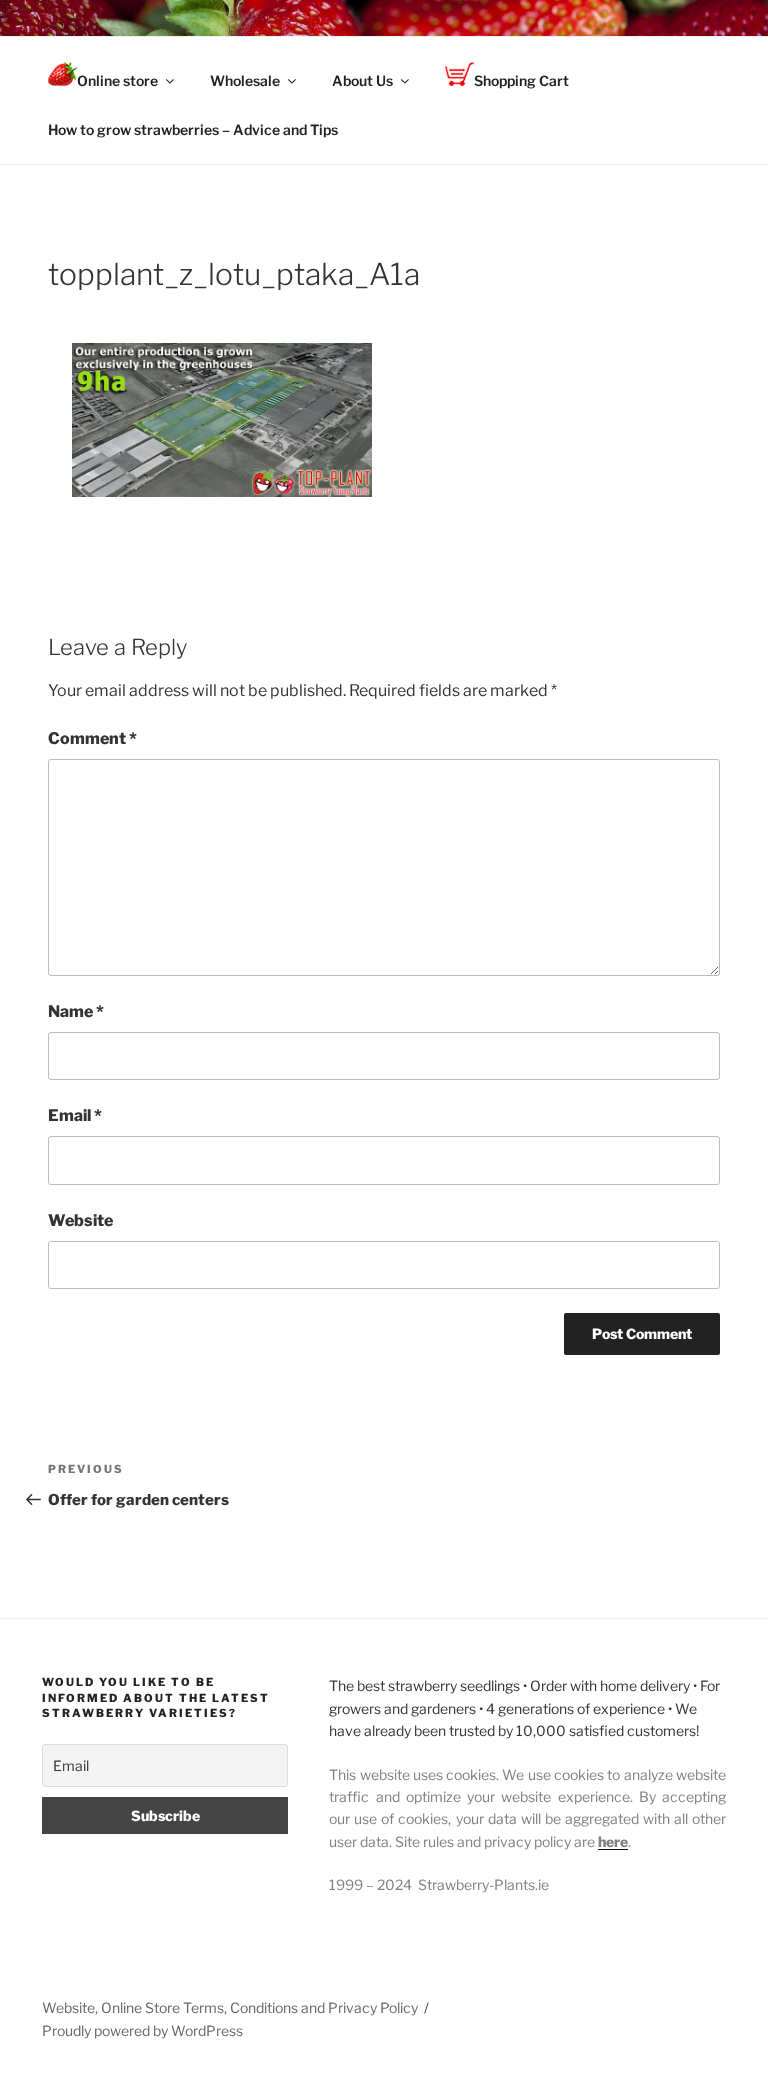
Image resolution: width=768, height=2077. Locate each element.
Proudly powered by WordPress (142, 2030)
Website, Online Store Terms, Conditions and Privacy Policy (230, 2007)
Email (75, 1115)
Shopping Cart (521, 80)
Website (80, 1220)
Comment (92, 738)
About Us (362, 80)
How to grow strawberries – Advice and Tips (193, 129)
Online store (117, 80)
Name (76, 1011)
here (613, 1841)
